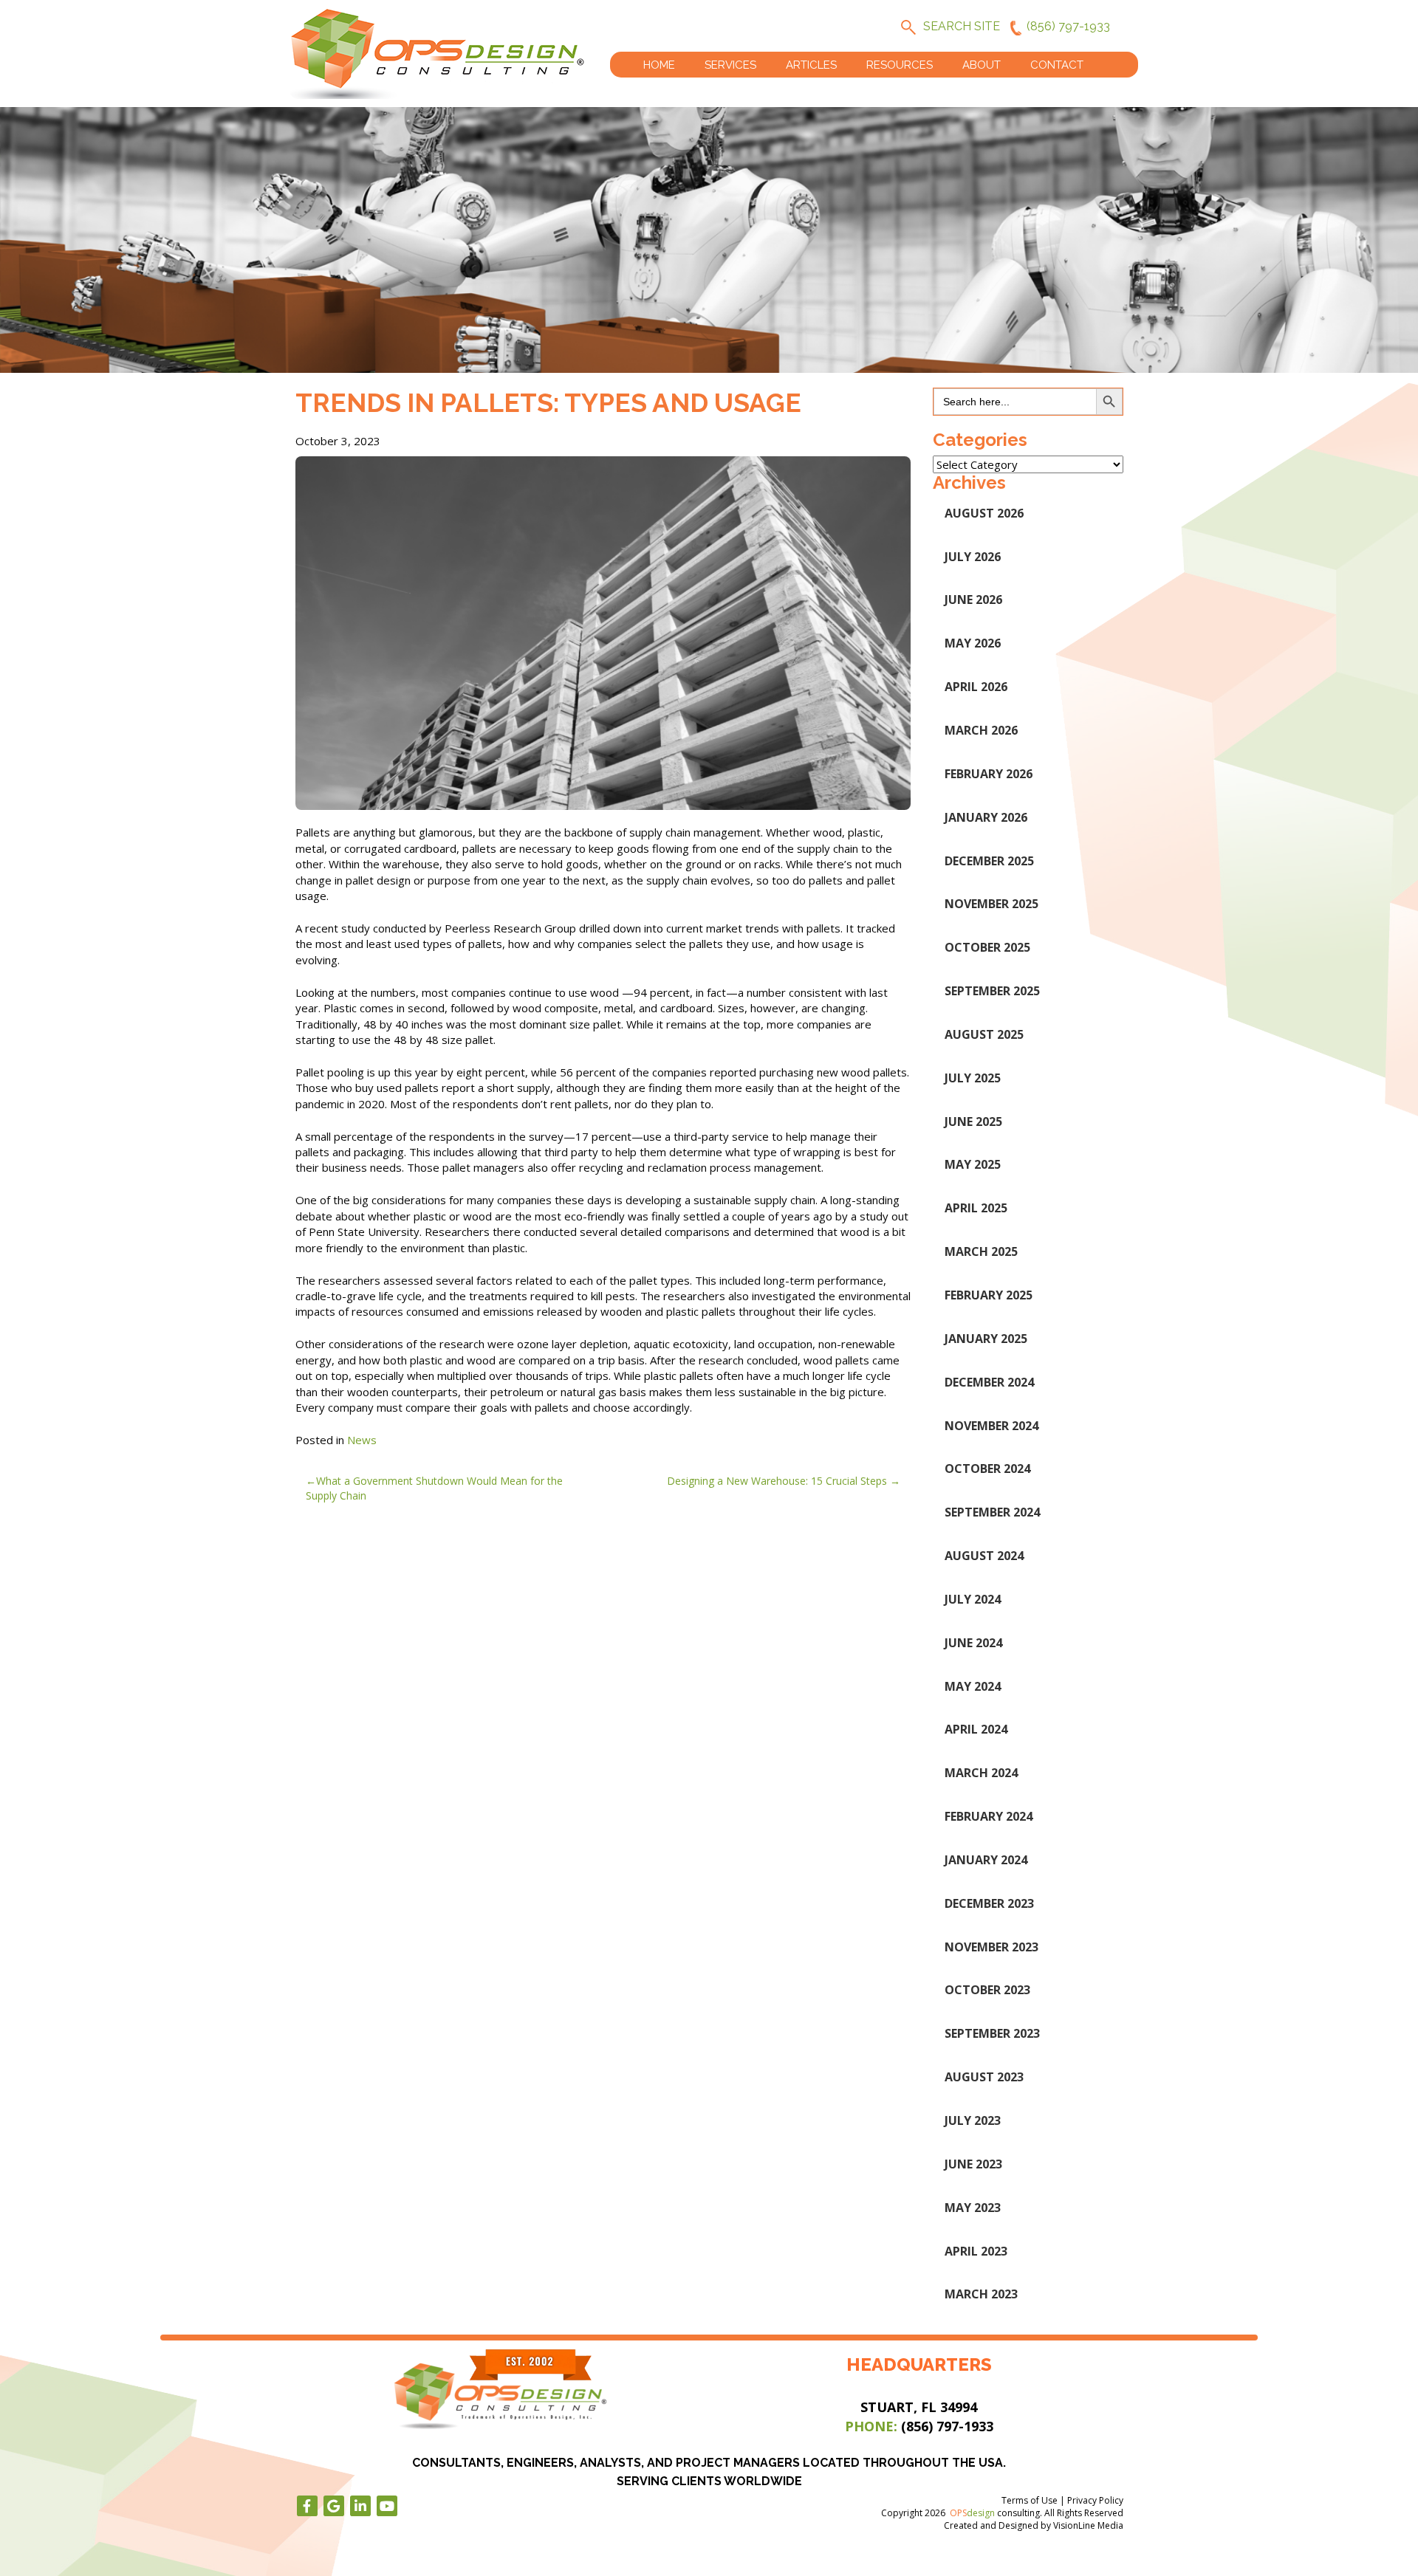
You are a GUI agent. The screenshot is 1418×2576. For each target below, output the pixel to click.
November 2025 (991, 904)
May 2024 (973, 1686)
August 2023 (984, 2077)
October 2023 (987, 1990)
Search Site (962, 26)
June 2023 (973, 2164)
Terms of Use (1030, 2500)
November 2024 (991, 1426)
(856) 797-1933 (1068, 26)
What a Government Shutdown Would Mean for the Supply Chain (434, 1488)
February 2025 (989, 1295)
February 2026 (989, 774)
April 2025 (976, 1208)
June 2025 (973, 1122)
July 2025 (973, 1078)
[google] (334, 2506)
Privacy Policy (1095, 2500)
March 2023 (981, 2294)
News (362, 1440)
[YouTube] (387, 2506)
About (982, 65)
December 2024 (989, 1382)
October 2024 (987, 1469)
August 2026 (984, 513)
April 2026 (976, 687)
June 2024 (973, 1643)
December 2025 (989, 861)
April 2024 (976, 1729)
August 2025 (984, 1034)
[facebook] (307, 2506)
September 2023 (992, 2033)
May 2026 (973, 643)
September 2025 (992, 991)
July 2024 (973, 1599)
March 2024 (981, 1773)
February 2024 (989, 1816)
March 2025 (981, 1251)
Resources (900, 65)
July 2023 (973, 2120)
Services (730, 65)
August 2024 (984, 1556)
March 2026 (981, 730)
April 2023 (976, 2251)
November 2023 (991, 1947)
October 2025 (987, 947)
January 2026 (986, 817)
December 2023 (989, 1903)
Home (659, 65)
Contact (1057, 65)
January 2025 (986, 1339)
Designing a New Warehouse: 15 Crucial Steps (777, 1481)
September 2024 (992, 1512)
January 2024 (986, 1860)
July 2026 (973, 557)
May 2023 (973, 2208)
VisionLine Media (1088, 2525)
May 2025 (973, 1164)
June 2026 (973, 600)
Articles (811, 65)
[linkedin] (360, 2506)
